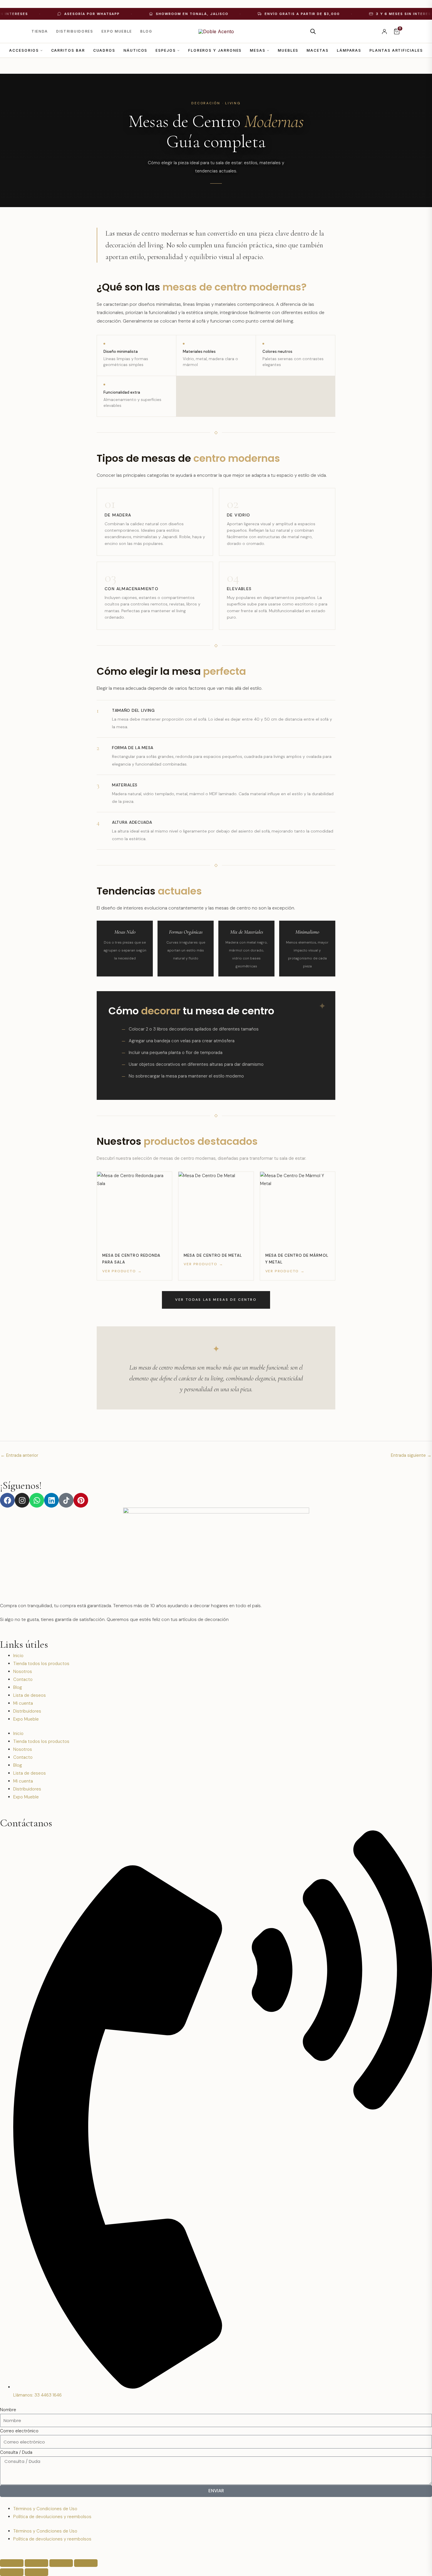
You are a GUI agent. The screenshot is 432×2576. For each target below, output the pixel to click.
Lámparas (349, 50)
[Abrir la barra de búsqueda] (313, 31)
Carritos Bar (68, 50)
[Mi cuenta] (384, 31)
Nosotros (23, 1672)
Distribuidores (75, 31)
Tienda (40, 31)
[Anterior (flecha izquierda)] (12, 2572)
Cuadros (104, 50)
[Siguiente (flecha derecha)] (36, 2572)
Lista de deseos (30, 1695)
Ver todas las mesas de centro (216, 1300)
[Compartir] (61, 2563)
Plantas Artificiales (396, 50)
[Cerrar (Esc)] (86, 2563)
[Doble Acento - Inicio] (216, 31)
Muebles (288, 50)
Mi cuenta (23, 1703)
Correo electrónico (19, 2431)
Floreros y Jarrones (215, 50)
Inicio (18, 1656)
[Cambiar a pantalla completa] (36, 2563)
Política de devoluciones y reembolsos (52, 2517)
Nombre (8, 2410)
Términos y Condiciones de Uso (45, 2509)
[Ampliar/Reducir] (12, 2563)
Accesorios (24, 50)
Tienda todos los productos (41, 1664)
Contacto (23, 1679)
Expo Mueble (117, 31)
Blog (146, 31)
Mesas (258, 50)
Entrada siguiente (411, 1455)
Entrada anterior (19, 1455)
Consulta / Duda (16, 2452)
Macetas (317, 50)
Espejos (165, 50)
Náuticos (135, 50)
